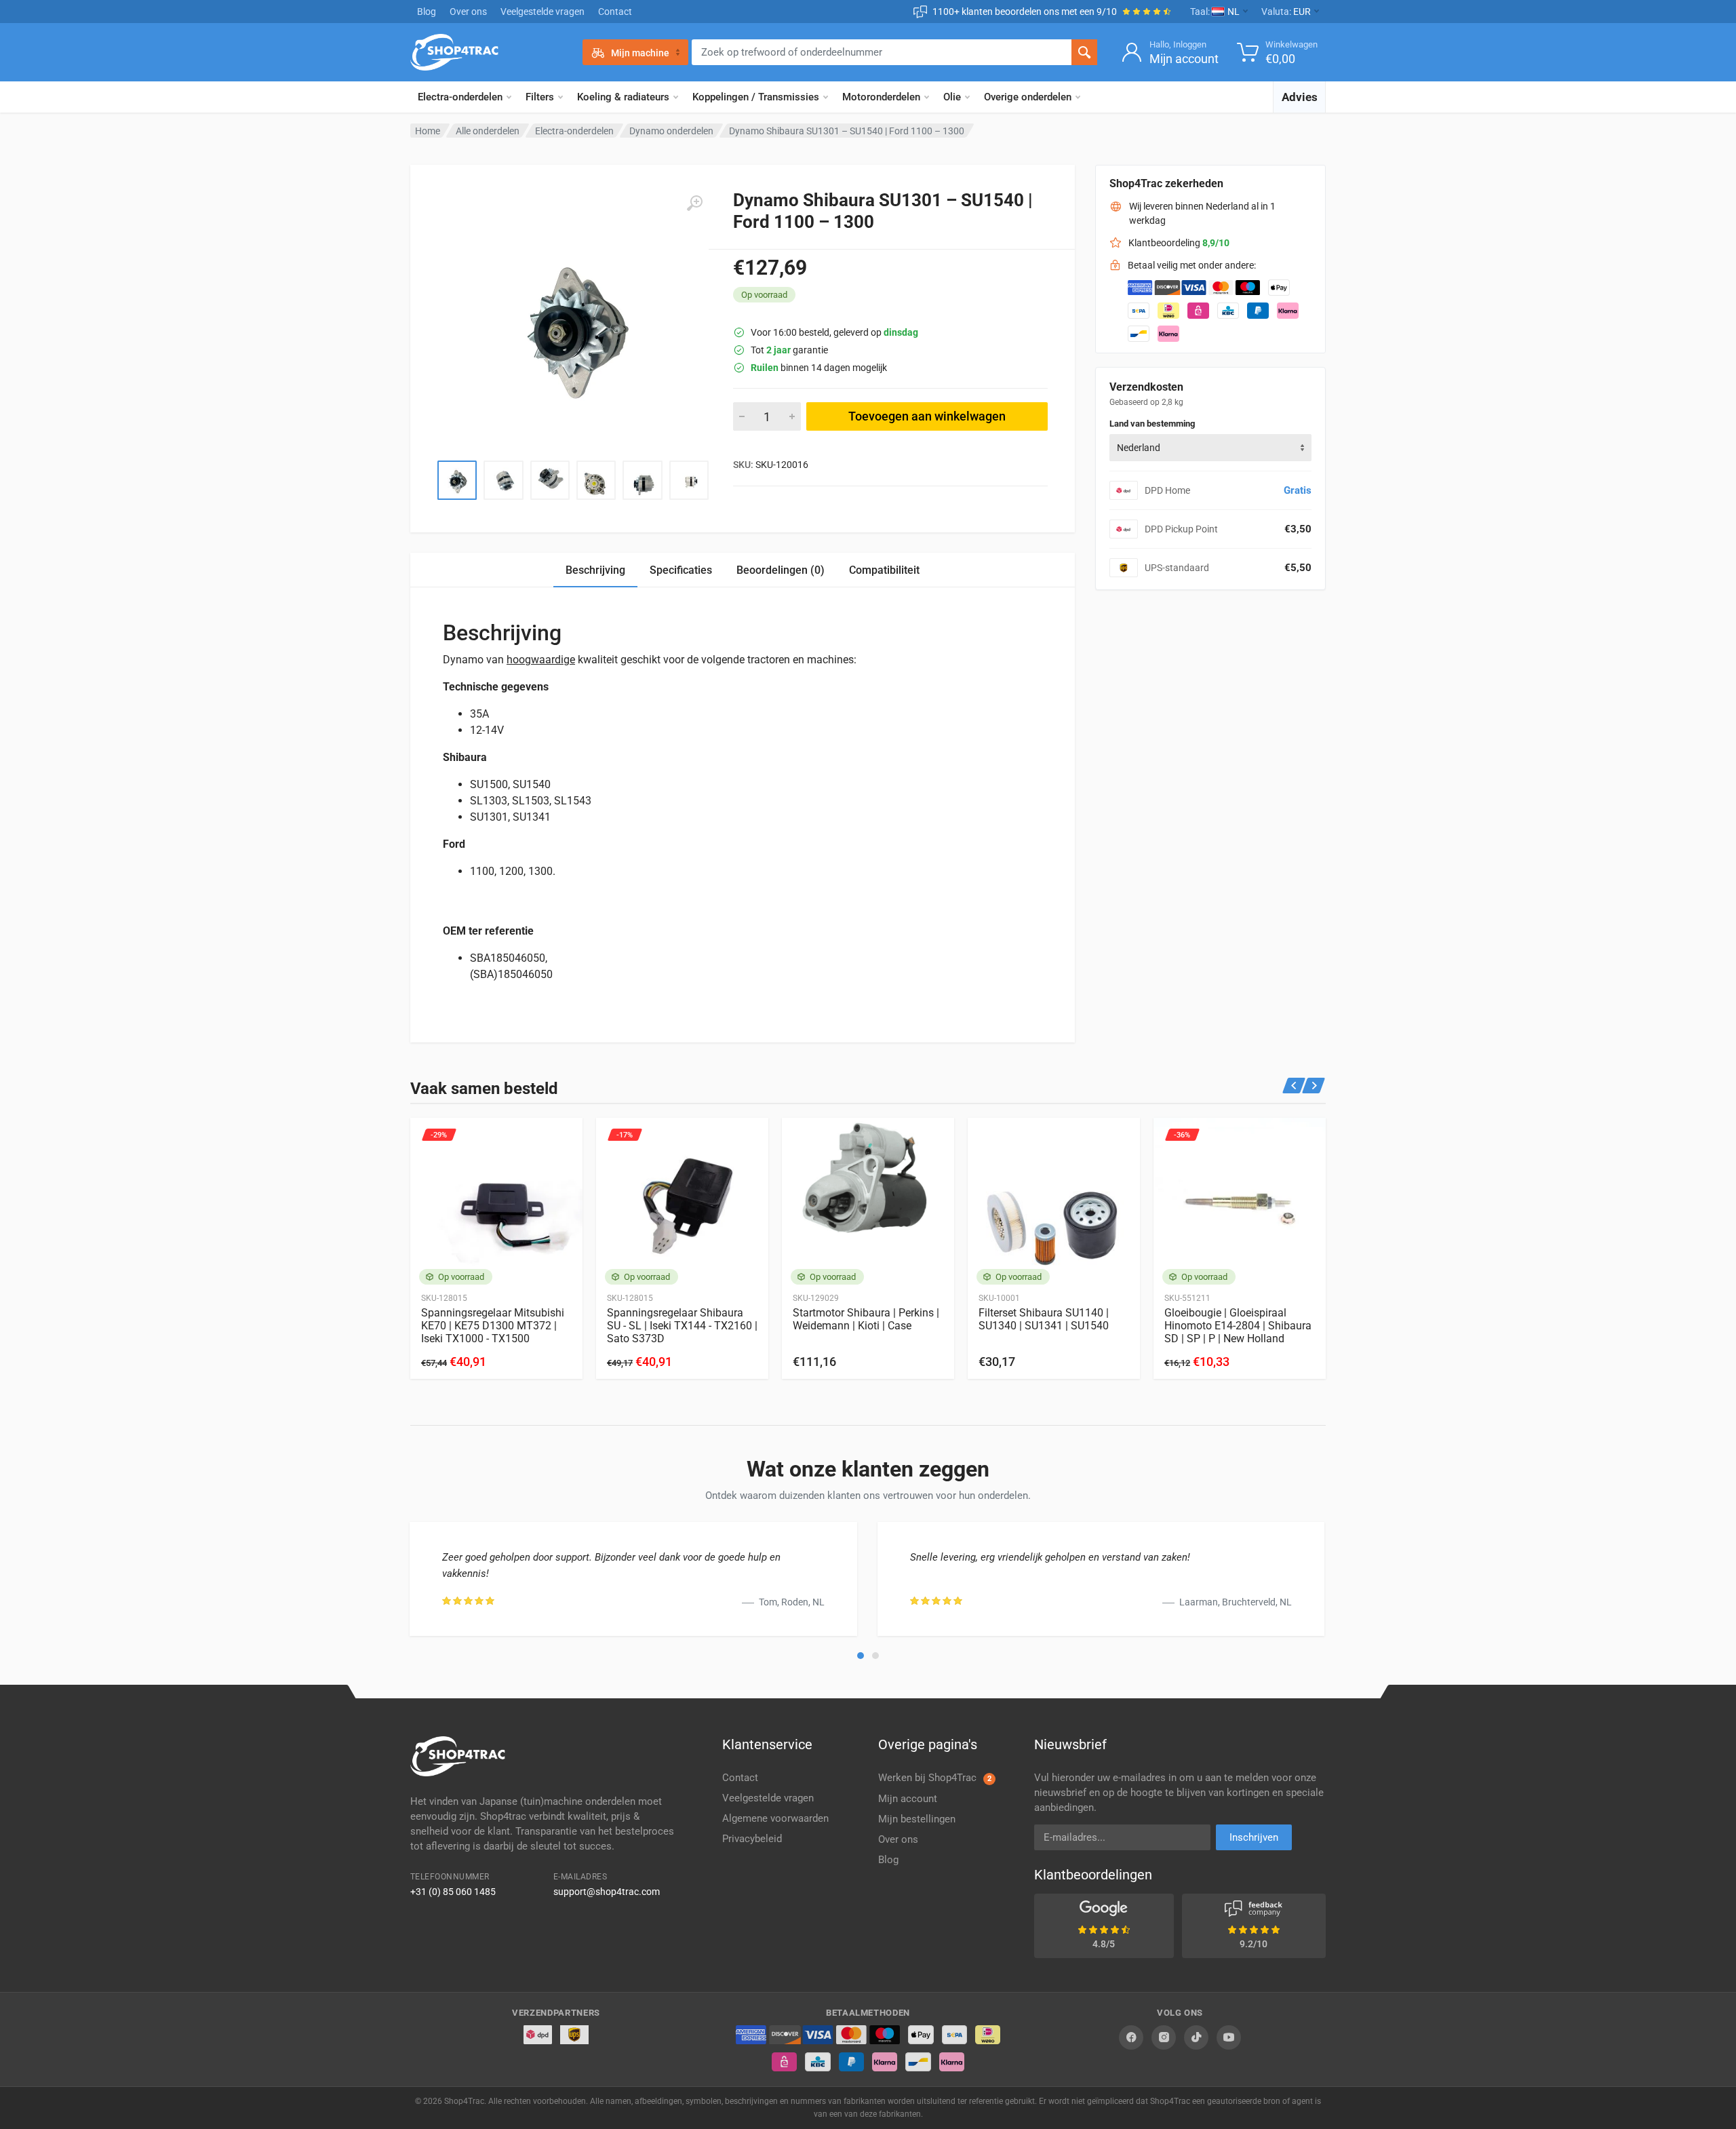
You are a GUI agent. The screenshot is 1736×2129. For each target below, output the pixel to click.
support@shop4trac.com (607, 1892)
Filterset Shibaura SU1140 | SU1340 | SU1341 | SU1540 (1044, 1319)
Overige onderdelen (1028, 97)
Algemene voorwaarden (775, 1818)
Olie (952, 97)
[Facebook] (1131, 2037)
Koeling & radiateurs (623, 97)
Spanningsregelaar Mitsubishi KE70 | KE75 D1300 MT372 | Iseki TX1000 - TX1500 (493, 1326)
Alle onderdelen (488, 131)
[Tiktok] (1196, 2037)
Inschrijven (1254, 1837)
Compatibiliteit (884, 570)
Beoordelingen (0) (781, 570)
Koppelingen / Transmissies (756, 97)
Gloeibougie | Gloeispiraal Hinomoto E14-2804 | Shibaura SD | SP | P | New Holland (1238, 1326)
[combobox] (1210, 448)
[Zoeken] (1084, 52)
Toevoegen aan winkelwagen (927, 416)
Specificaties (681, 570)
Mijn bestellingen (917, 1819)
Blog (427, 12)
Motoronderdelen (881, 97)
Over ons (468, 12)
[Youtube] (1229, 2037)
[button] (861, 1656)
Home (428, 131)
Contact (615, 12)
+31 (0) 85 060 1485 (453, 1892)
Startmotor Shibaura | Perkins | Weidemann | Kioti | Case (866, 1319)
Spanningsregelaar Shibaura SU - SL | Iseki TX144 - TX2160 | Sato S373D (682, 1326)
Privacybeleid (752, 1839)
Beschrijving (595, 570)
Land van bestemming (1152, 424)
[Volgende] (1314, 1086)
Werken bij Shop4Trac (935, 1778)
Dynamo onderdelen (671, 131)
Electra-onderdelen (460, 97)
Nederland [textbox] (1139, 448)
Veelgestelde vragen (542, 12)
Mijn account (908, 1799)
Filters (540, 97)
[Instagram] (1164, 2037)
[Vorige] (1294, 1086)
